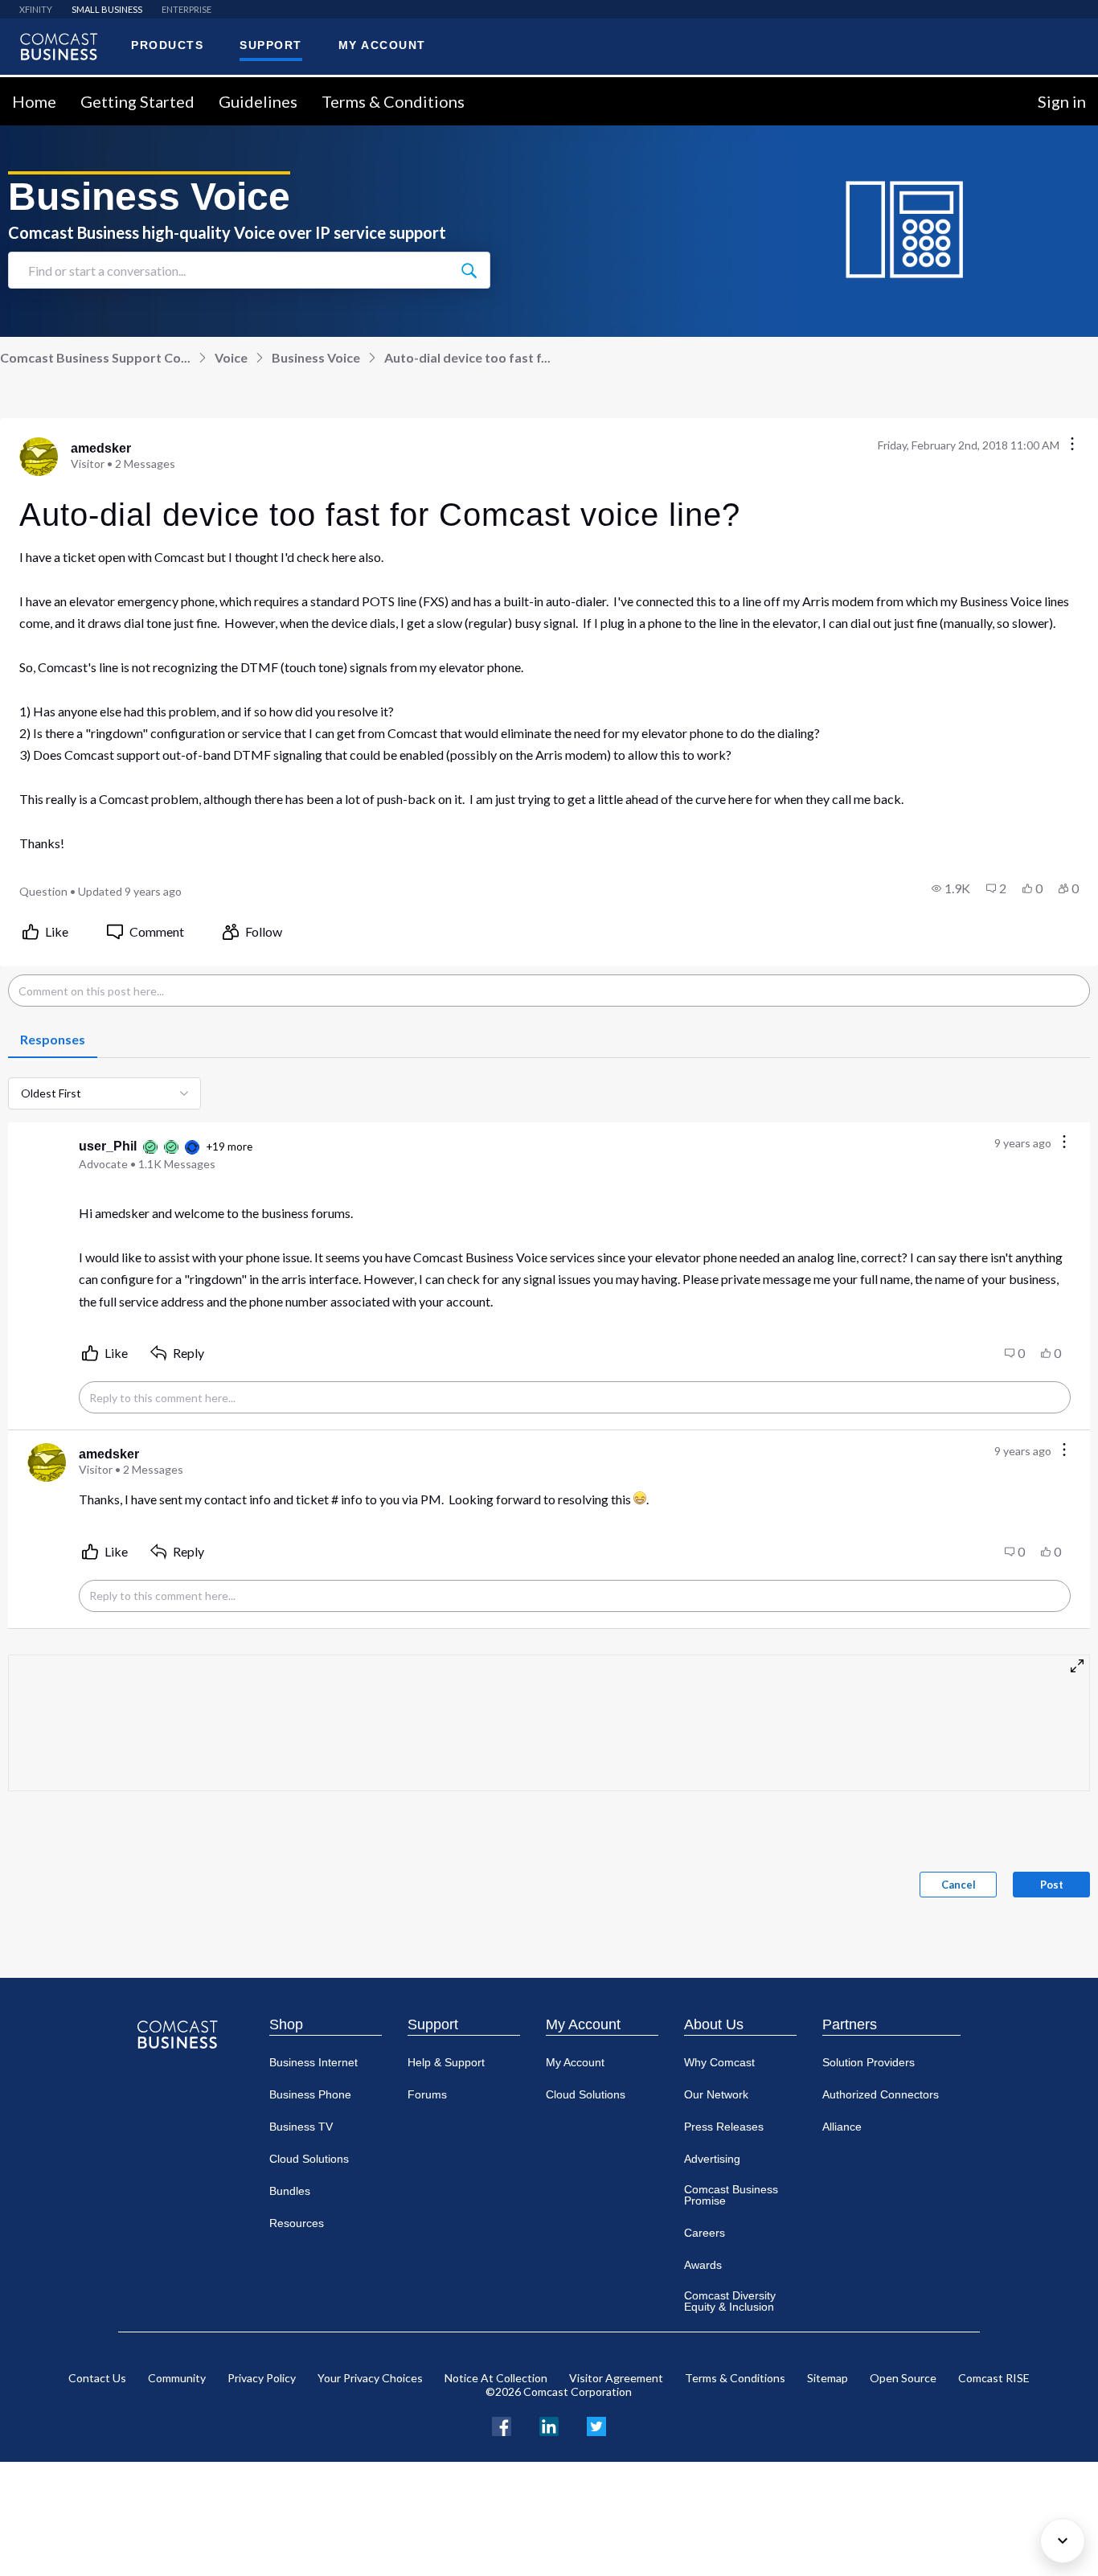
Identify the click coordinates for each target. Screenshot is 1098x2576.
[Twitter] (596, 2424)
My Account (583, 2024)
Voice (231, 357)
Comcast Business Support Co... (95, 357)
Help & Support (446, 2062)
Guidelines (258, 101)
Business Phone (310, 2094)
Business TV (301, 2127)
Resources (297, 2223)
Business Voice (316, 357)
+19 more (229, 1146)
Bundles (290, 2191)
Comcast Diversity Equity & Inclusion (730, 2301)
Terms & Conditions (393, 101)
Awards (703, 2265)
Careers (705, 2233)
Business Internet (313, 2062)
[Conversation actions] (1072, 445)
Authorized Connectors (881, 2094)
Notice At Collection (496, 2378)
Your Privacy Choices (370, 2378)
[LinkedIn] (549, 2424)
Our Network (716, 2094)
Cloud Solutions (309, 2159)
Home (34, 101)
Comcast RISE (994, 2378)
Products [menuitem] (167, 45)
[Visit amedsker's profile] (39, 457)
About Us (714, 2024)
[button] (951, 888)
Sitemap (828, 2378)
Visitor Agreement (616, 2378)
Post (1052, 1885)
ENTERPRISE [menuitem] (186, 9)
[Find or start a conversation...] (469, 270)
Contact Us (97, 2378)
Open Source (903, 2378)
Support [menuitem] (271, 45)
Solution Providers (869, 2062)
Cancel (959, 1885)
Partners (850, 2024)
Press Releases (724, 2127)
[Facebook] (502, 2424)
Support (433, 2024)
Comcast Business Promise (731, 2195)
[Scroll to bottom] (1063, 2541)
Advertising (712, 2159)
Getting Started (137, 101)
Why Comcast (719, 2062)
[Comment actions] (1064, 1143)
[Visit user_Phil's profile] (47, 1155)
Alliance (842, 2127)
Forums (427, 2094)
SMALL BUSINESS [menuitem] (107, 9)
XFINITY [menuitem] (36, 9)
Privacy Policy (262, 2378)
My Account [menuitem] (382, 45)
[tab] (53, 1040)
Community (177, 2378)
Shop (286, 2024)
